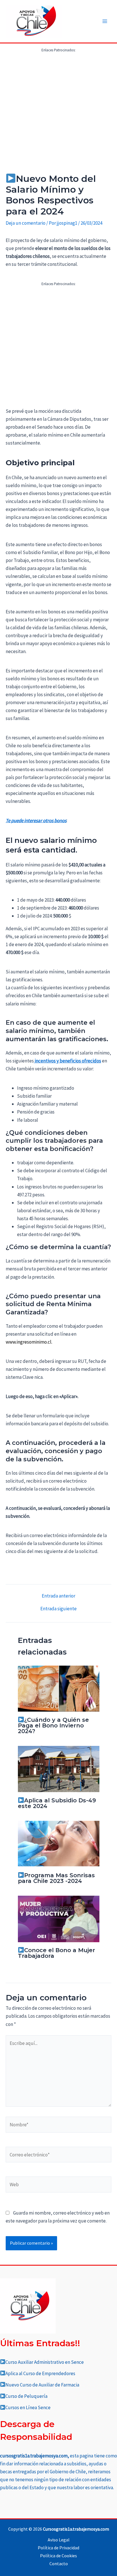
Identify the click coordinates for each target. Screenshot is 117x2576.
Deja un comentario (26, 223)
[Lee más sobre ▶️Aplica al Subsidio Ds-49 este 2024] (59, 1769)
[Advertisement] (58, 113)
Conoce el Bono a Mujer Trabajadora (57, 1953)
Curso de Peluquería (26, 2396)
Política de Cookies (58, 2556)
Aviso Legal (59, 2540)
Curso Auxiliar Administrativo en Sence (45, 2362)
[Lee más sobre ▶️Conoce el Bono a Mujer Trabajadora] (59, 1918)
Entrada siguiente (58, 1609)
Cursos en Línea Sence (28, 2407)
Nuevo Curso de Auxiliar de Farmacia (42, 2385)
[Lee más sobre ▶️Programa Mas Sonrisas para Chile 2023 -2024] (59, 1843)
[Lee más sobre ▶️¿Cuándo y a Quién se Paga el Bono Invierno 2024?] (59, 1688)
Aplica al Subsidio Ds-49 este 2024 (57, 1803)
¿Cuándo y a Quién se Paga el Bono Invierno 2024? (54, 1725)
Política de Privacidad (58, 2548)
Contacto (59, 2564)
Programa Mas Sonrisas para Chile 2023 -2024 (57, 1878)
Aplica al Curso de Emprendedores (40, 2373)
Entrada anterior (58, 1596)
